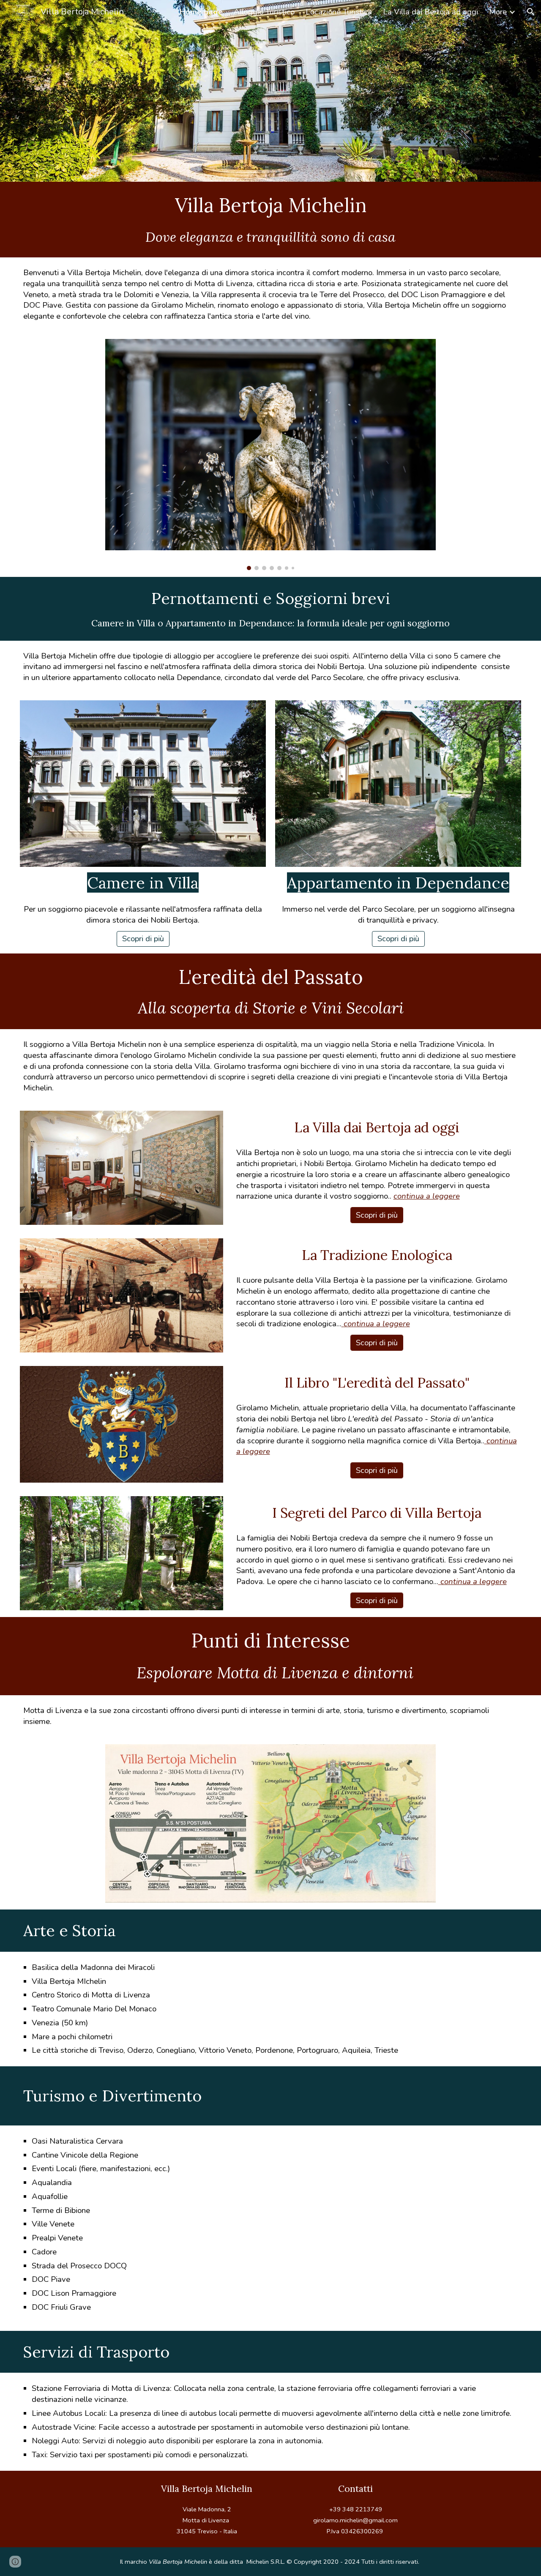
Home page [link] (201, 12)
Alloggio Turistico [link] (264, 12)
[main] (270, 205)
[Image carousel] (271, 455)
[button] (531, 12)
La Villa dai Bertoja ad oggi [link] (430, 12)
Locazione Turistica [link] (339, 12)
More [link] (498, 12)
